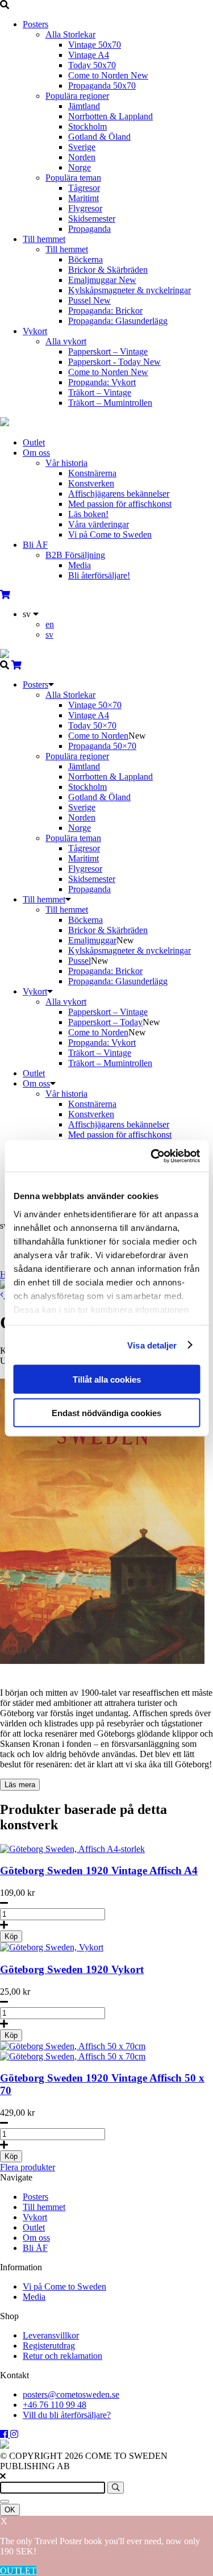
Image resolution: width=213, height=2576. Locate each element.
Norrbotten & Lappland (110, 116)
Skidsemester (92, 219)
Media (80, 565)
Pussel (89, 300)
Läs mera (20, 1785)
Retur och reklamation (62, 2356)
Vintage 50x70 (95, 45)
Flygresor (85, 208)
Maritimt (83, 198)
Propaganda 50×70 (102, 746)
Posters (35, 24)
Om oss (36, 453)
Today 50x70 (92, 65)
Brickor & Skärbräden (108, 270)
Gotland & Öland (99, 137)
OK (10, 2510)
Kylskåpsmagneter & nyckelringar (130, 290)
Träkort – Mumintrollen (110, 403)
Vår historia (66, 463)
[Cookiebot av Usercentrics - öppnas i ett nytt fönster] (152, 1156)
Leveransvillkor (51, 2335)
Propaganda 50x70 (102, 86)
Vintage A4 (89, 55)
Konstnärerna (92, 473)
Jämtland (84, 106)
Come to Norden (108, 75)
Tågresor (84, 188)
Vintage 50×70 (95, 705)
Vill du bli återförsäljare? (67, 2415)
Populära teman (73, 178)
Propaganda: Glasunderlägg (118, 321)
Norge (80, 167)
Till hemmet (44, 239)
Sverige (82, 147)
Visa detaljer (152, 1345)
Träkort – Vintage (100, 392)
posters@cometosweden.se (71, 2394)
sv (49, 634)
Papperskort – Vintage (108, 351)
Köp (11, 1936)
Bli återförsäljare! (99, 575)
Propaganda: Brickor (105, 311)
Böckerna (85, 259)
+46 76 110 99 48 (55, 2405)
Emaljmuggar (102, 280)
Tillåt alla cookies (107, 1379)
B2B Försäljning (75, 555)
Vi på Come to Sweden (110, 534)
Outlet (34, 442)
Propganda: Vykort (102, 382)
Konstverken (91, 483)
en (50, 624)
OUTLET (18, 2571)
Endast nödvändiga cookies (106, 1412)
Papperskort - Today (114, 362)
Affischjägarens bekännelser (119, 494)
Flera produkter (28, 2167)
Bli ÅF (35, 545)
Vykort (35, 331)
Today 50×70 (92, 725)
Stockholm (87, 126)
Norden (82, 157)
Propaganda (89, 229)
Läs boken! (88, 514)
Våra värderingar (99, 524)
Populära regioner (77, 96)
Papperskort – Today (105, 1022)
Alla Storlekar (70, 34)
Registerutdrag (49, 2346)
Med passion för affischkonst (120, 504)
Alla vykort (66, 341)
